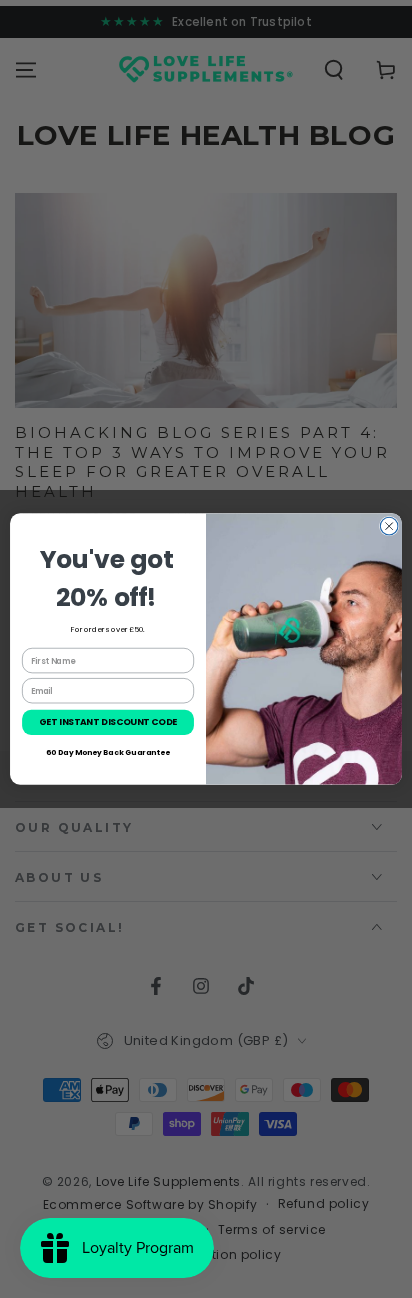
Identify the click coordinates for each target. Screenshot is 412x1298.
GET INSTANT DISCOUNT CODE (108, 722)
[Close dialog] (389, 526)
